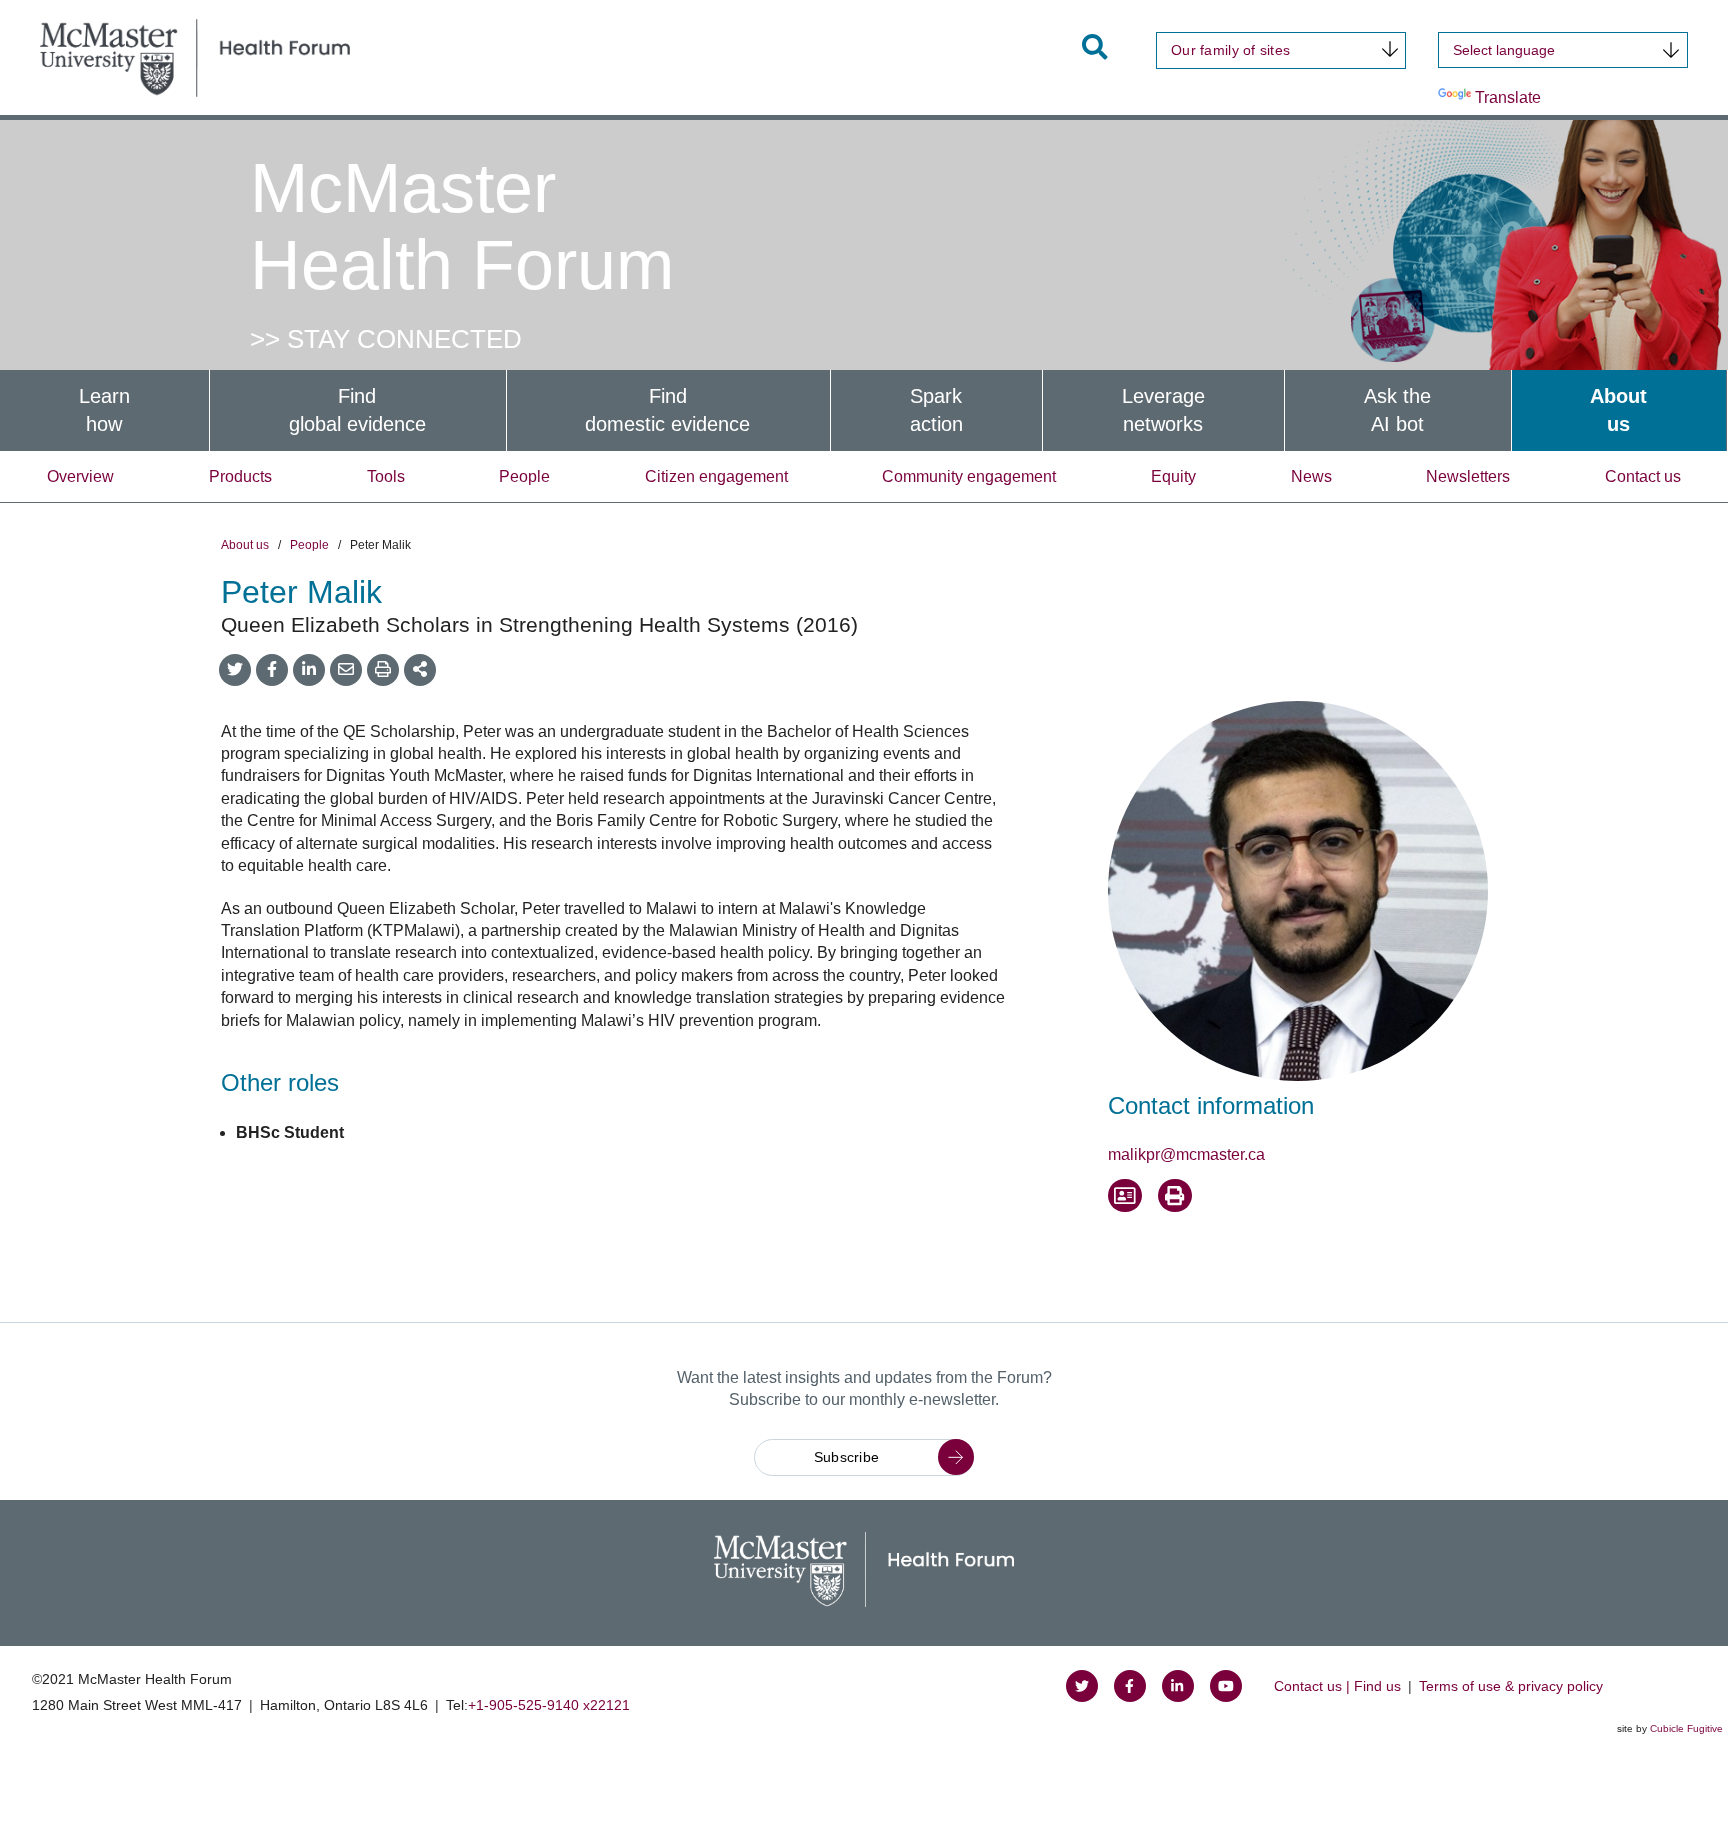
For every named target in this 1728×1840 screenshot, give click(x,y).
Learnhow (104, 410)
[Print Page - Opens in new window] (1175, 1196)
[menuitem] (104, 410)
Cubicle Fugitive (1686, 1728)
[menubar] (864, 410)
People (524, 476)
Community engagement (969, 476)
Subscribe (847, 1457)
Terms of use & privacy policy (1511, 1686)
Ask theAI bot (1397, 410)
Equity (1173, 476)
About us (245, 545)
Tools (386, 476)
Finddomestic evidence (667, 410)
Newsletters (1468, 476)
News (1311, 476)
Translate (1508, 97)
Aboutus (1618, 410)
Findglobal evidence (357, 410)
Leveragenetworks (1163, 410)
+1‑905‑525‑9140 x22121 (549, 1705)
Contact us (1643, 476)
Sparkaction (936, 410)
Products (240, 476)
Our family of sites (1230, 50)
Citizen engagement (716, 476)
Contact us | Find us (1337, 1686)
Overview (80, 476)
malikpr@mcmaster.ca (1186, 1154)
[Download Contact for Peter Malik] (1125, 1196)
